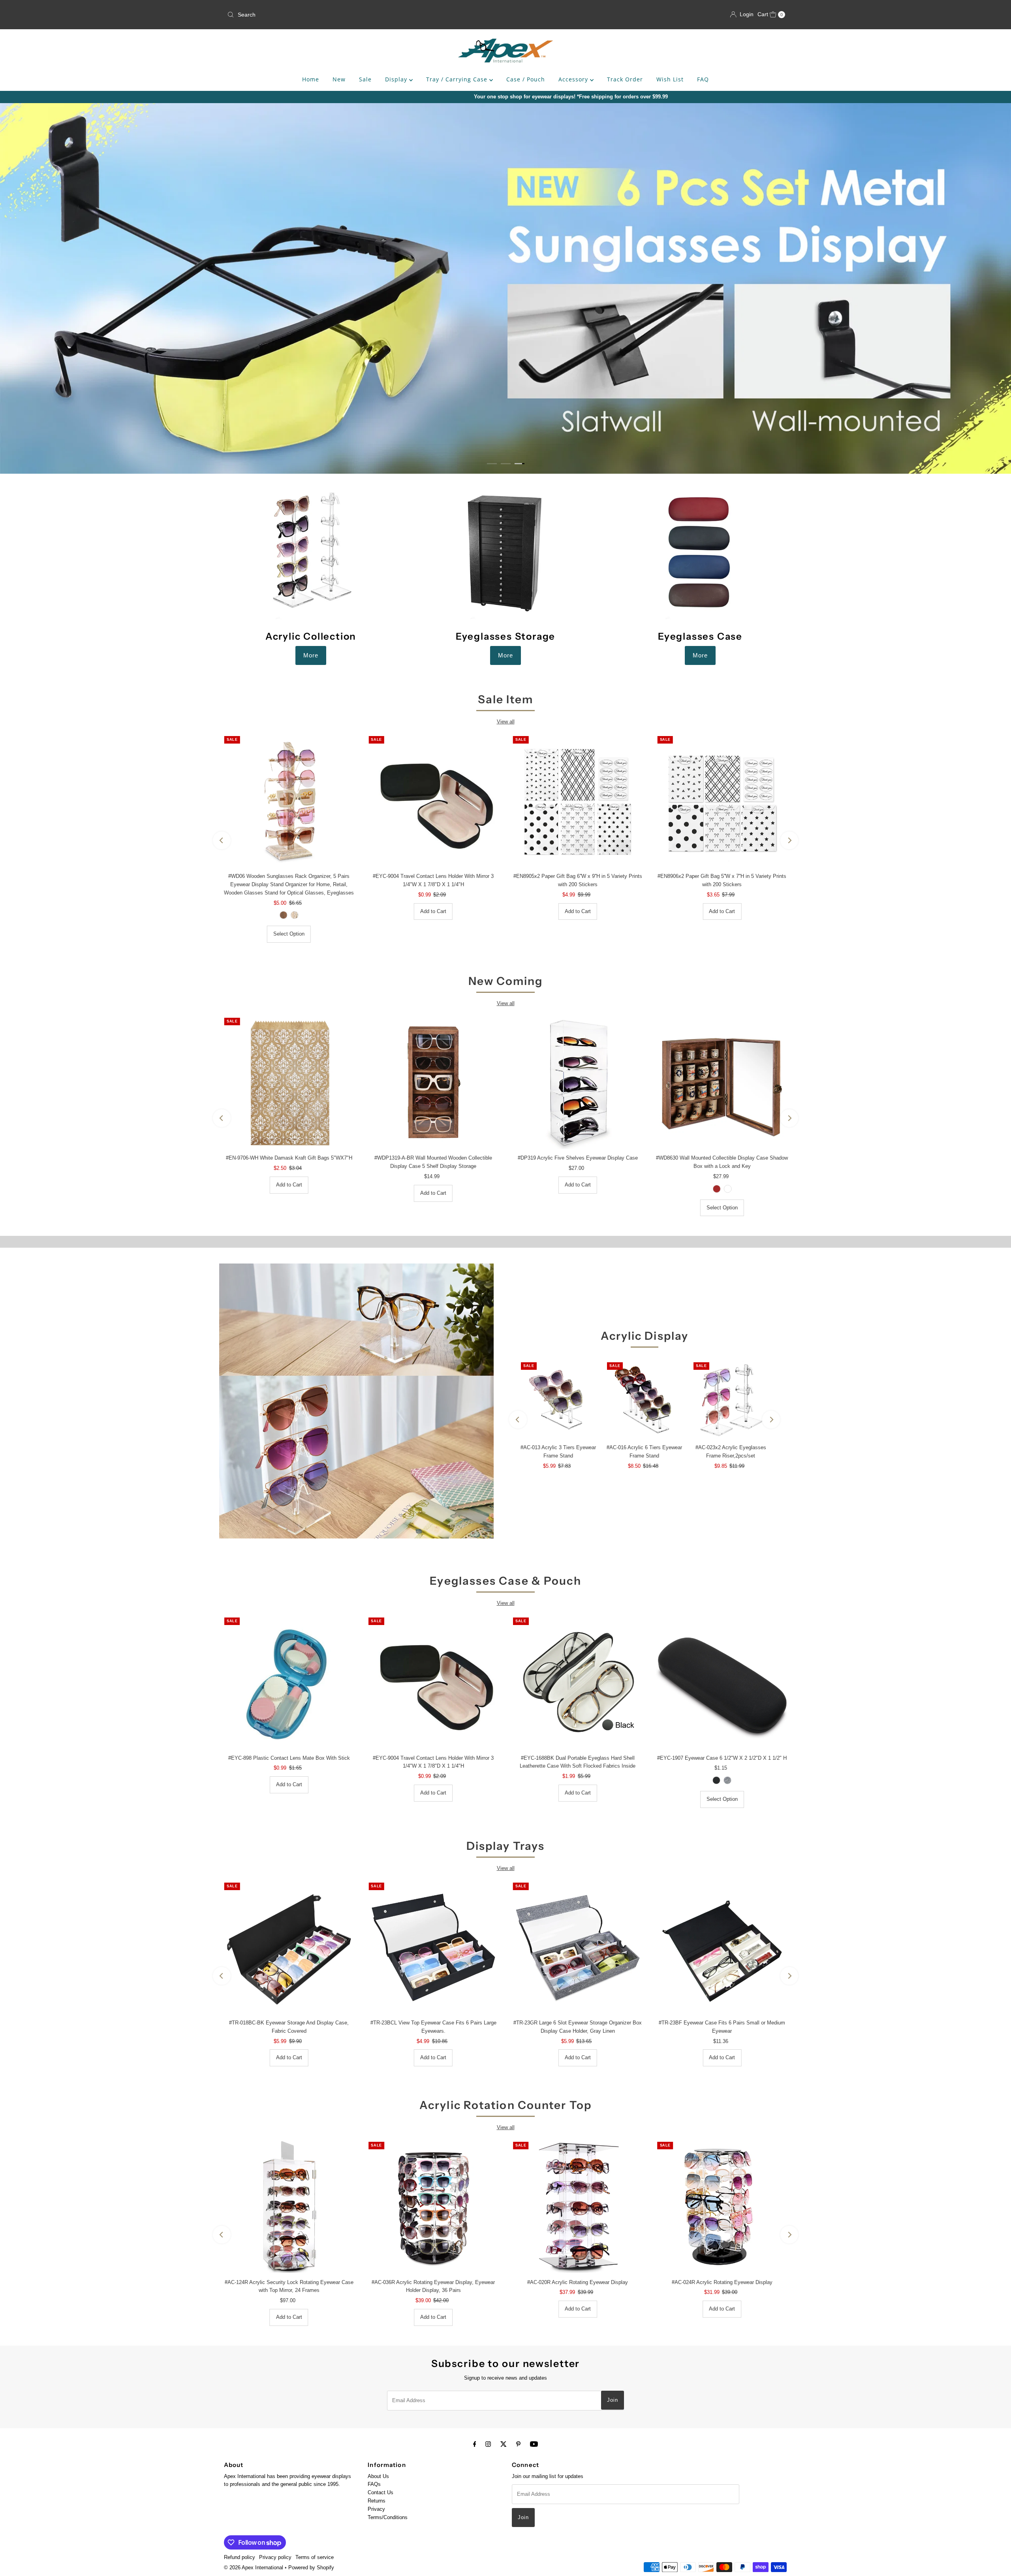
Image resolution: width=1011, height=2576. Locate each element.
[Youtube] (534, 2444)
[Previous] (222, 841)
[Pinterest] (518, 2444)
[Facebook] (475, 2444)
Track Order (625, 79)
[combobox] (316, 15)
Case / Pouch (526, 79)
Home (311, 79)
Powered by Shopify (311, 2568)
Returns (377, 2501)
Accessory (574, 79)
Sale (365, 79)
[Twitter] (504, 2444)
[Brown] (716, 1189)
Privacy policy (275, 2558)
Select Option (289, 934)
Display (397, 79)
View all (506, 722)
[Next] (789, 841)
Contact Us (381, 2493)
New (339, 79)
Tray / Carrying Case (458, 79)
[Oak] (727, 1189)
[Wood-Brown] (284, 915)
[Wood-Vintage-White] (295, 915)
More (311, 655)
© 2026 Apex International (254, 2568)
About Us (378, 2477)
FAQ (703, 79)
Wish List (670, 79)
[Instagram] (488, 2444)
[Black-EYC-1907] (716, 1780)
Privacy (376, 2509)
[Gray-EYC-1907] (727, 1780)
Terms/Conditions (388, 2518)
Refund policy (240, 2558)
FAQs (374, 2485)
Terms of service (315, 2558)
